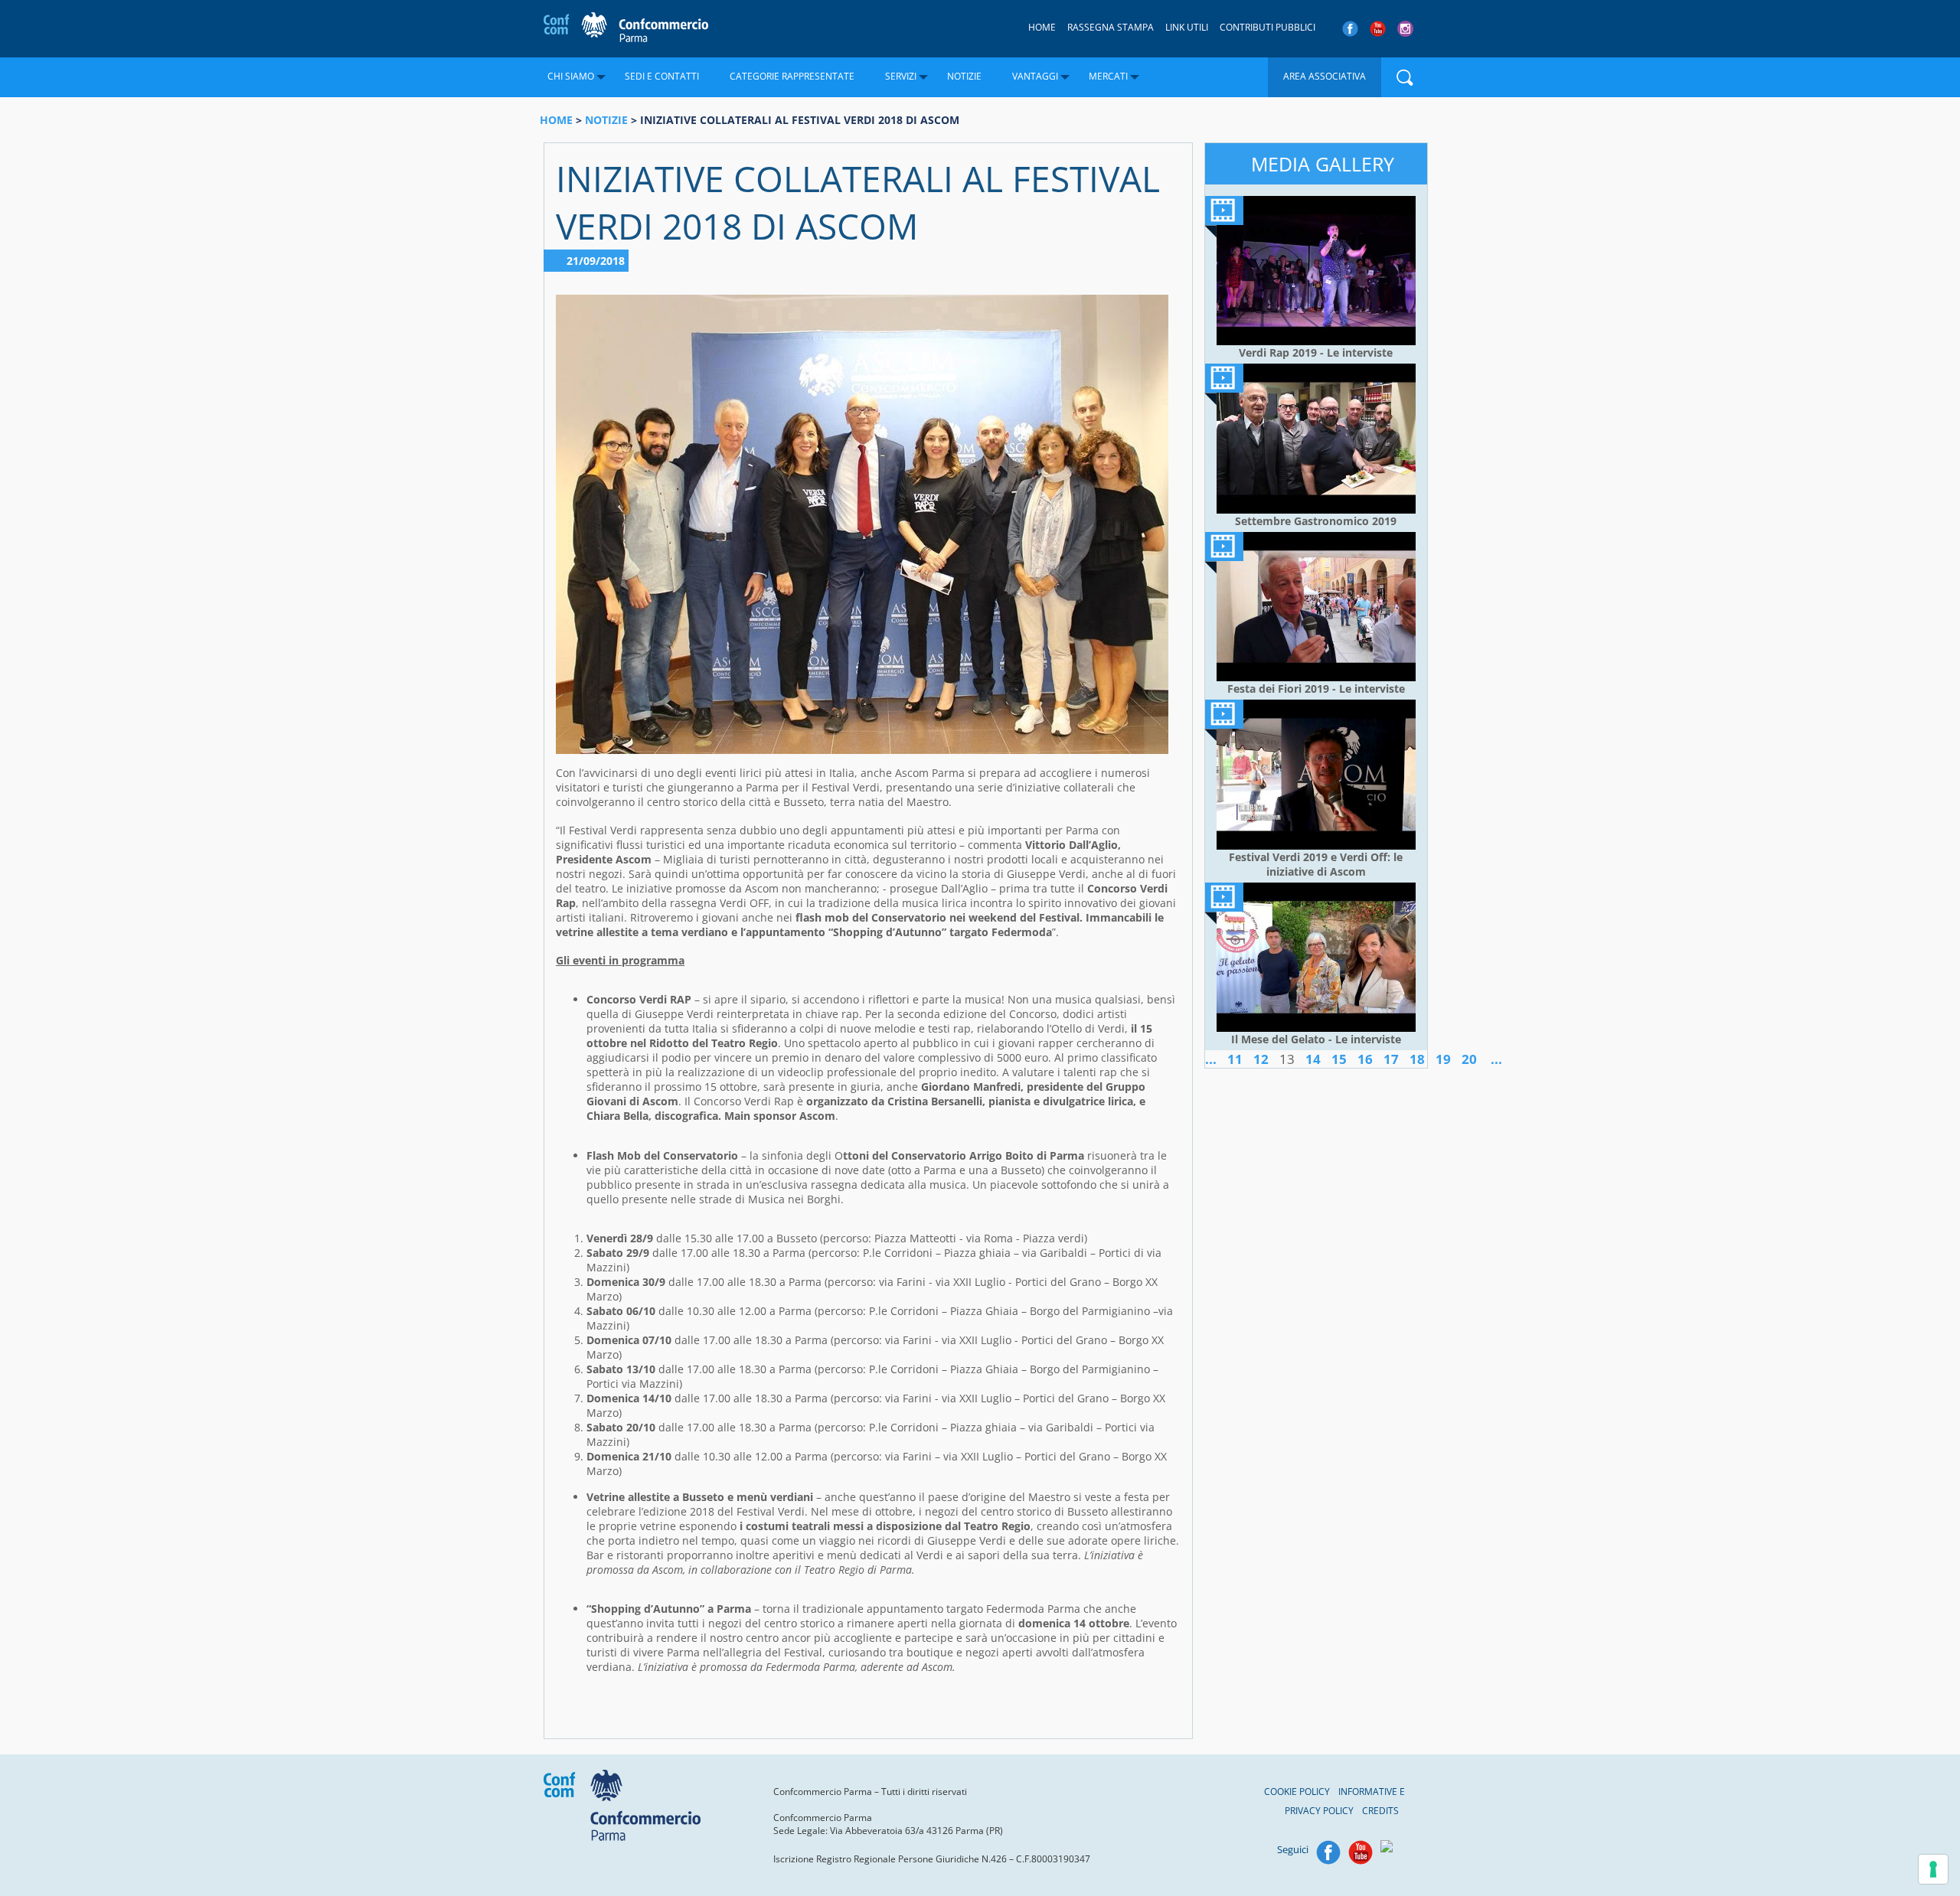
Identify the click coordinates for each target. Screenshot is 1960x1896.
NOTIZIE (606, 120)
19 (1443, 1059)
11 (1235, 1059)
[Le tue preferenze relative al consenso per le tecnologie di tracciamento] (1933, 1869)
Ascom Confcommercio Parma (626, 28)
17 (1391, 1059)
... (1211, 1059)
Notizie (964, 76)
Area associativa (1325, 76)
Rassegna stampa (1111, 27)
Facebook (1328, 1852)
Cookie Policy (1297, 1792)
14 (1313, 1059)
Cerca (1405, 77)
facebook (1350, 29)
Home (1042, 27)
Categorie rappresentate (792, 76)
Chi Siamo (571, 76)
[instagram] (1407, 29)
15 (1339, 1059)
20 (1469, 1059)
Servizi (901, 76)
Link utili (1187, 27)
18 (1417, 1059)
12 (1261, 1059)
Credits (1380, 1811)
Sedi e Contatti (662, 76)
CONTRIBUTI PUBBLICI (1267, 27)
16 (1365, 1059)
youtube (1378, 29)
